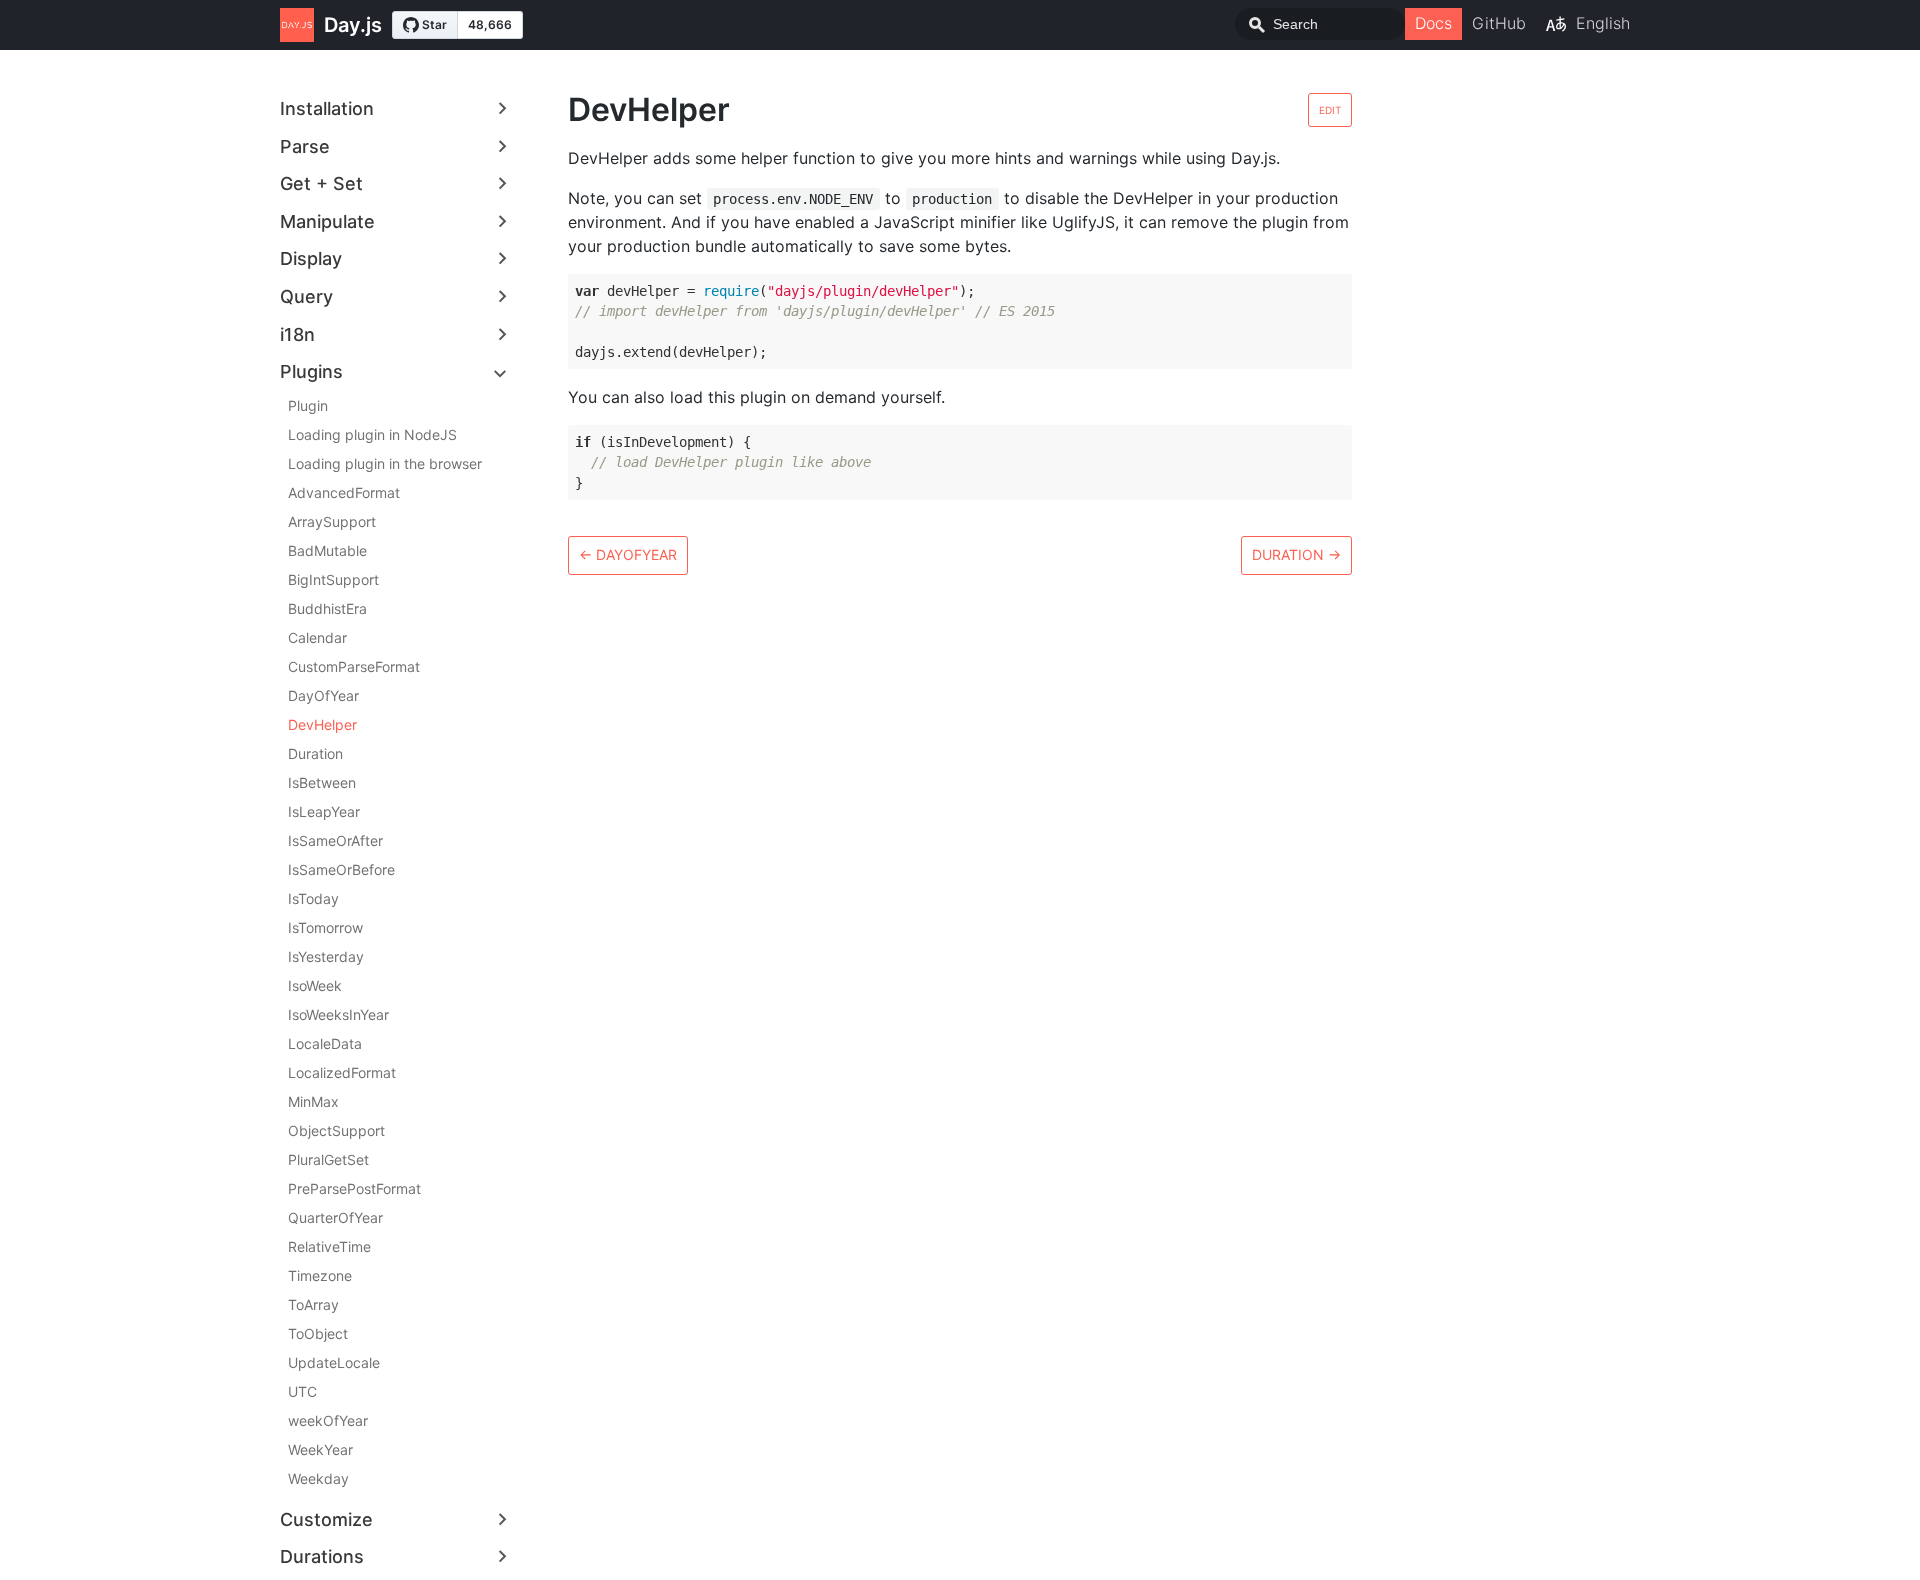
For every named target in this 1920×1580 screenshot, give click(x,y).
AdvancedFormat (344, 492)
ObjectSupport (336, 1130)
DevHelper (322, 724)
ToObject (318, 1333)
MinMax (313, 1101)
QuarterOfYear (335, 1217)
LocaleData (325, 1043)
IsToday (313, 898)
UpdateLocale (334, 1362)
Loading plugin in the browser (385, 463)
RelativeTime (329, 1246)
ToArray (313, 1304)
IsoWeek (315, 985)
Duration (315, 753)
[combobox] (1320, 24)
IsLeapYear (324, 811)
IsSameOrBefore (341, 869)
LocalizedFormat (342, 1072)
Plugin (308, 405)
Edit (1330, 110)
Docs (1433, 23)
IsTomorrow (325, 927)
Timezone (320, 1275)
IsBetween (322, 782)
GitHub (1499, 23)
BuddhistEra (327, 608)
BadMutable (327, 550)
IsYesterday (326, 956)
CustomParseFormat (354, 666)
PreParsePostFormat (354, 1188)
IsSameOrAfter (335, 840)
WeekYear (320, 1449)
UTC (302, 1391)
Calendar (317, 637)
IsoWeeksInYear (338, 1014)
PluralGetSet (328, 1159)
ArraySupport (332, 521)
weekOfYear (328, 1420)
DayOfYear (323, 695)
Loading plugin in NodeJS (372, 434)
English (1603, 23)
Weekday (318, 1478)
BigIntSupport (333, 579)
